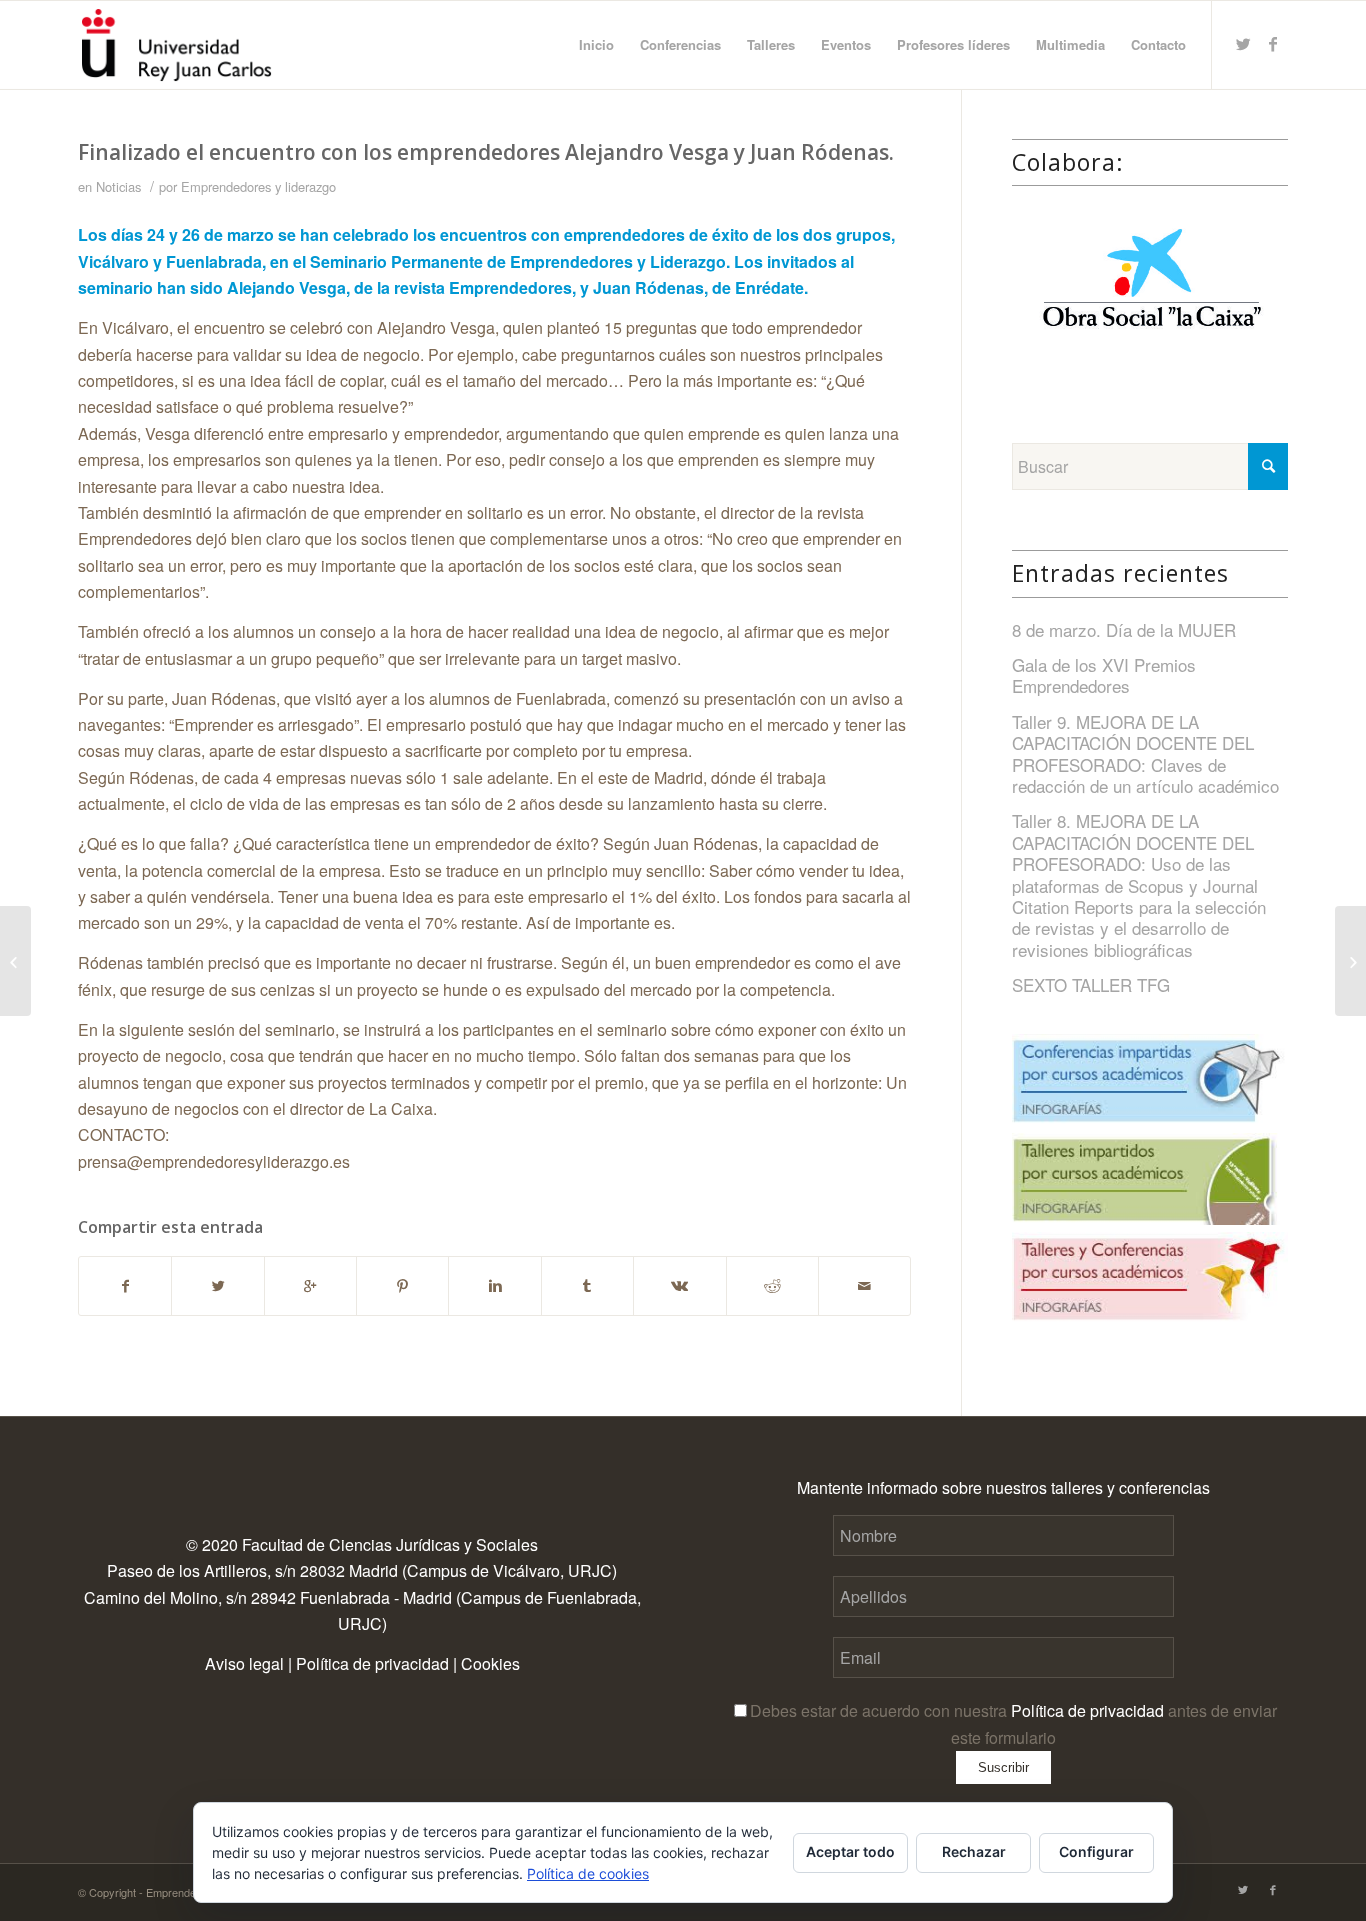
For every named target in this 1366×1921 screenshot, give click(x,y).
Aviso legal (244, 1663)
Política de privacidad (372, 1663)
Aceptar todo (850, 1851)
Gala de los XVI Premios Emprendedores (1104, 675)
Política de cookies (588, 1873)
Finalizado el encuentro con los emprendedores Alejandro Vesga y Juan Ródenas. (486, 152)
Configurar (1096, 1851)
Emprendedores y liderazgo (258, 186)
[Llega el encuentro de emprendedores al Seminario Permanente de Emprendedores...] (15, 961)
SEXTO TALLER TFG (1091, 984)
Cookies (490, 1663)
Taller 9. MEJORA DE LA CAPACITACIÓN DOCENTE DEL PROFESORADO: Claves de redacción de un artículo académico (1145, 753)
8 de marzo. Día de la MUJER (1124, 629)
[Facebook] (1273, 44)
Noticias (118, 186)
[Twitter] (1243, 44)
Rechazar (974, 1851)
